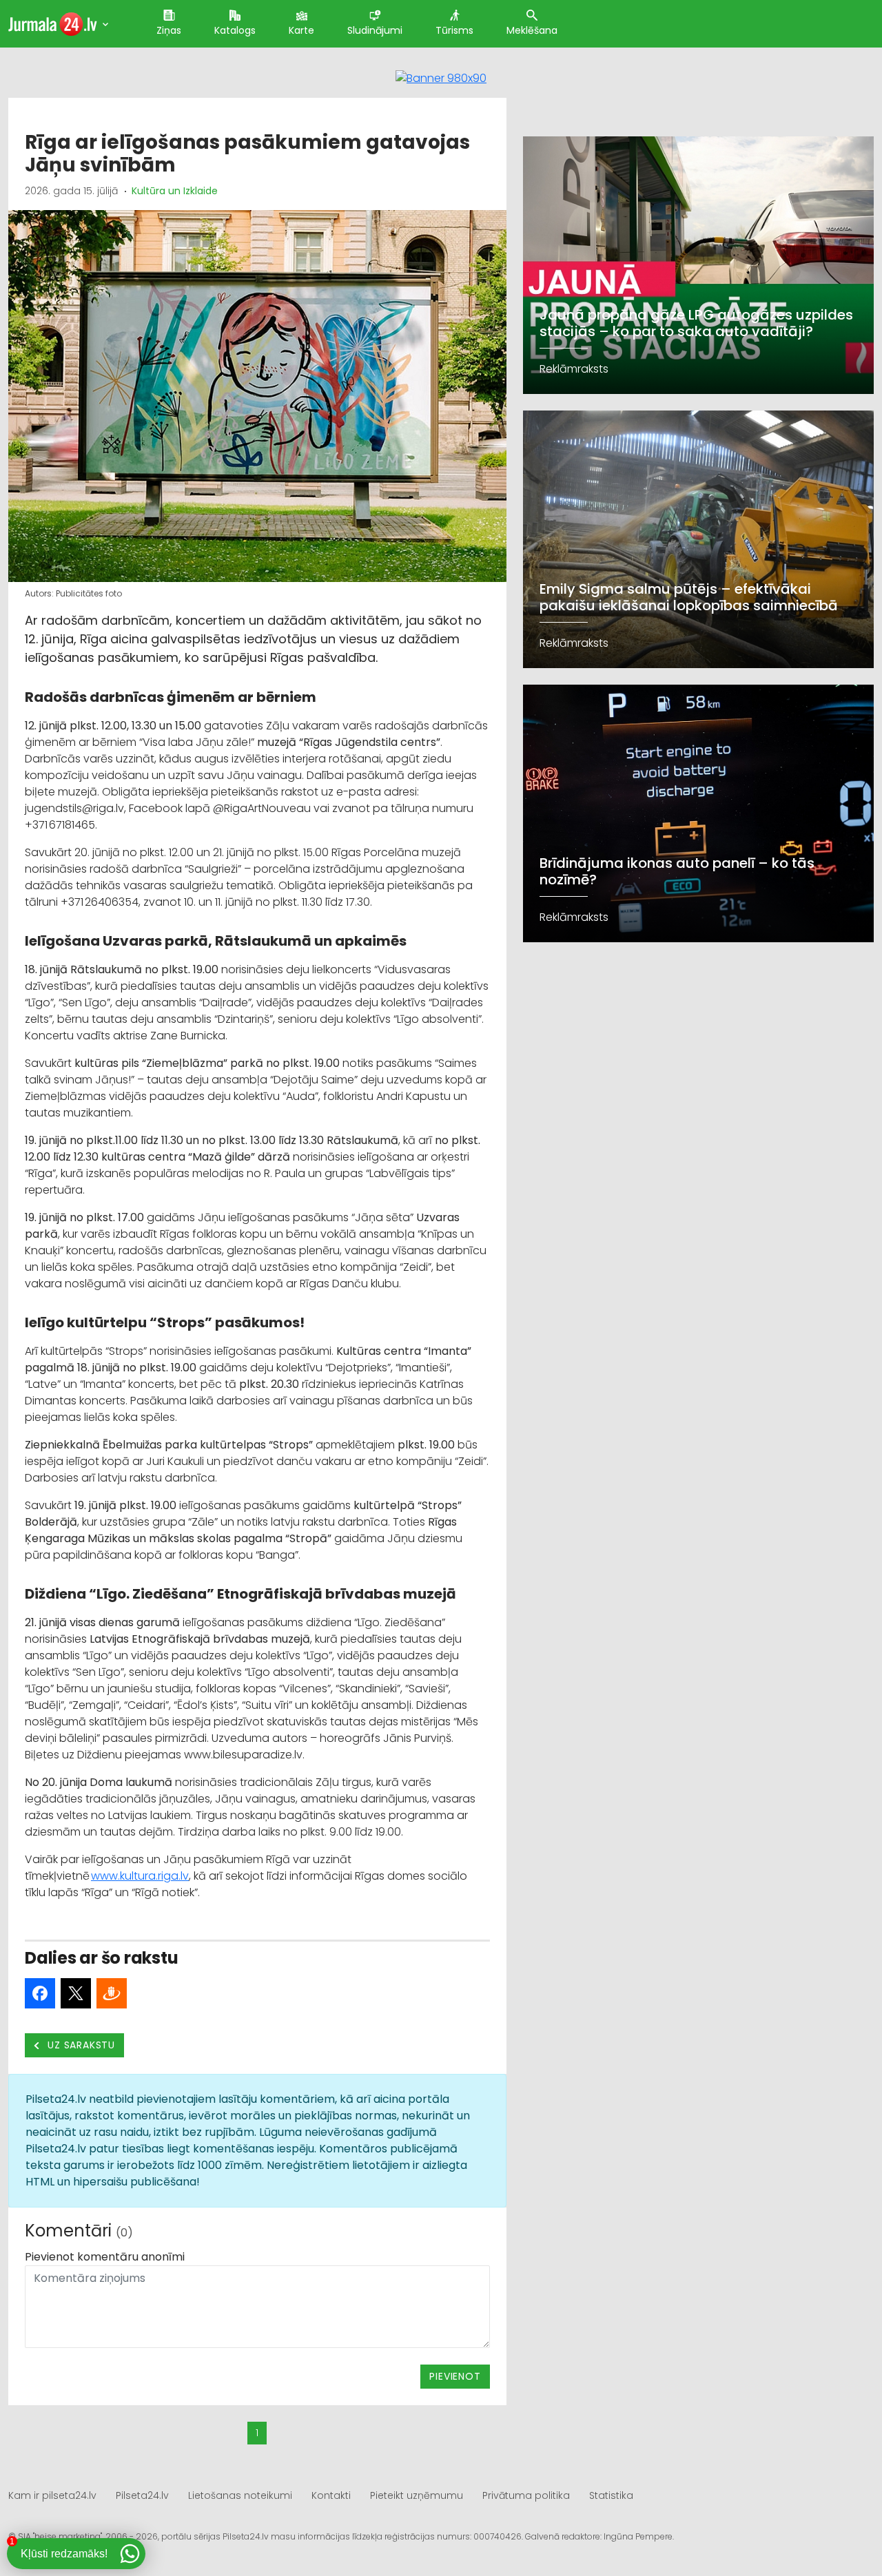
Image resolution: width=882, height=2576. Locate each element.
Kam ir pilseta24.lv (52, 2495)
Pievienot (455, 2376)
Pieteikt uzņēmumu (417, 2495)
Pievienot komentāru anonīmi (105, 2257)
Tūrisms (454, 30)
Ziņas (169, 30)
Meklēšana (532, 30)
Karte (301, 30)
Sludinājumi (375, 30)
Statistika (611, 2495)
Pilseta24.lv (142, 2495)
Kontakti (331, 2495)
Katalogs (235, 30)
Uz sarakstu (80, 2045)
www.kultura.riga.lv (140, 1876)
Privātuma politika (526, 2495)
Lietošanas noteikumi (240, 2495)
